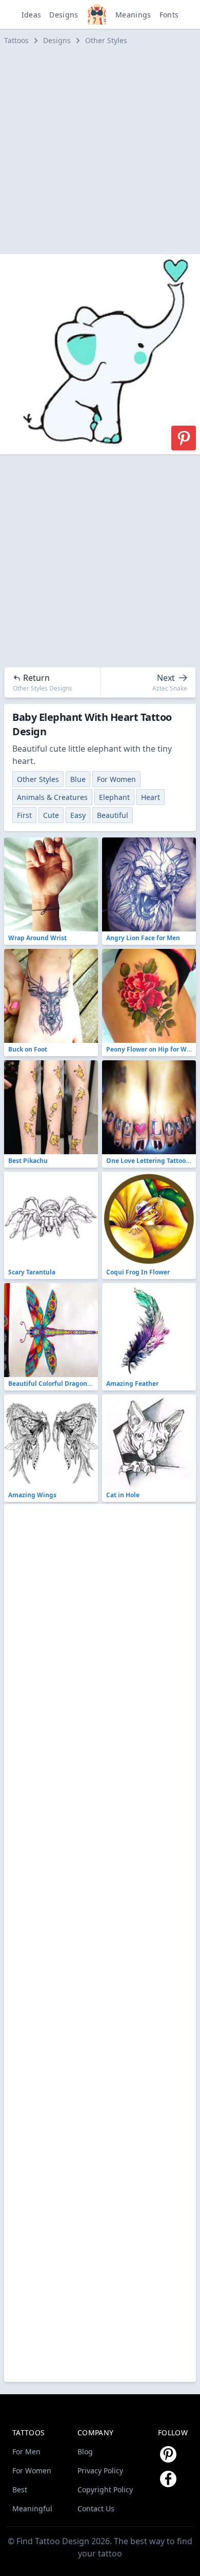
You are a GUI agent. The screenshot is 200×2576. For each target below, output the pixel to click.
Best (20, 2489)
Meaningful (32, 2508)
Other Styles (106, 40)
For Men (26, 2451)
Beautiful (113, 815)
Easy (78, 815)
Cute (51, 815)
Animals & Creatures (52, 797)
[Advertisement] (100, 150)
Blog (85, 2451)
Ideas (32, 15)
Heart (151, 797)
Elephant (114, 797)
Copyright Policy (105, 2489)
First (24, 815)
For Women (116, 779)
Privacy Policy (100, 2470)
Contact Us (96, 2508)
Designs (64, 15)
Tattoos (16, 40)
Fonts (169, 15)
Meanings (133, 15)
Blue (78, 779)
